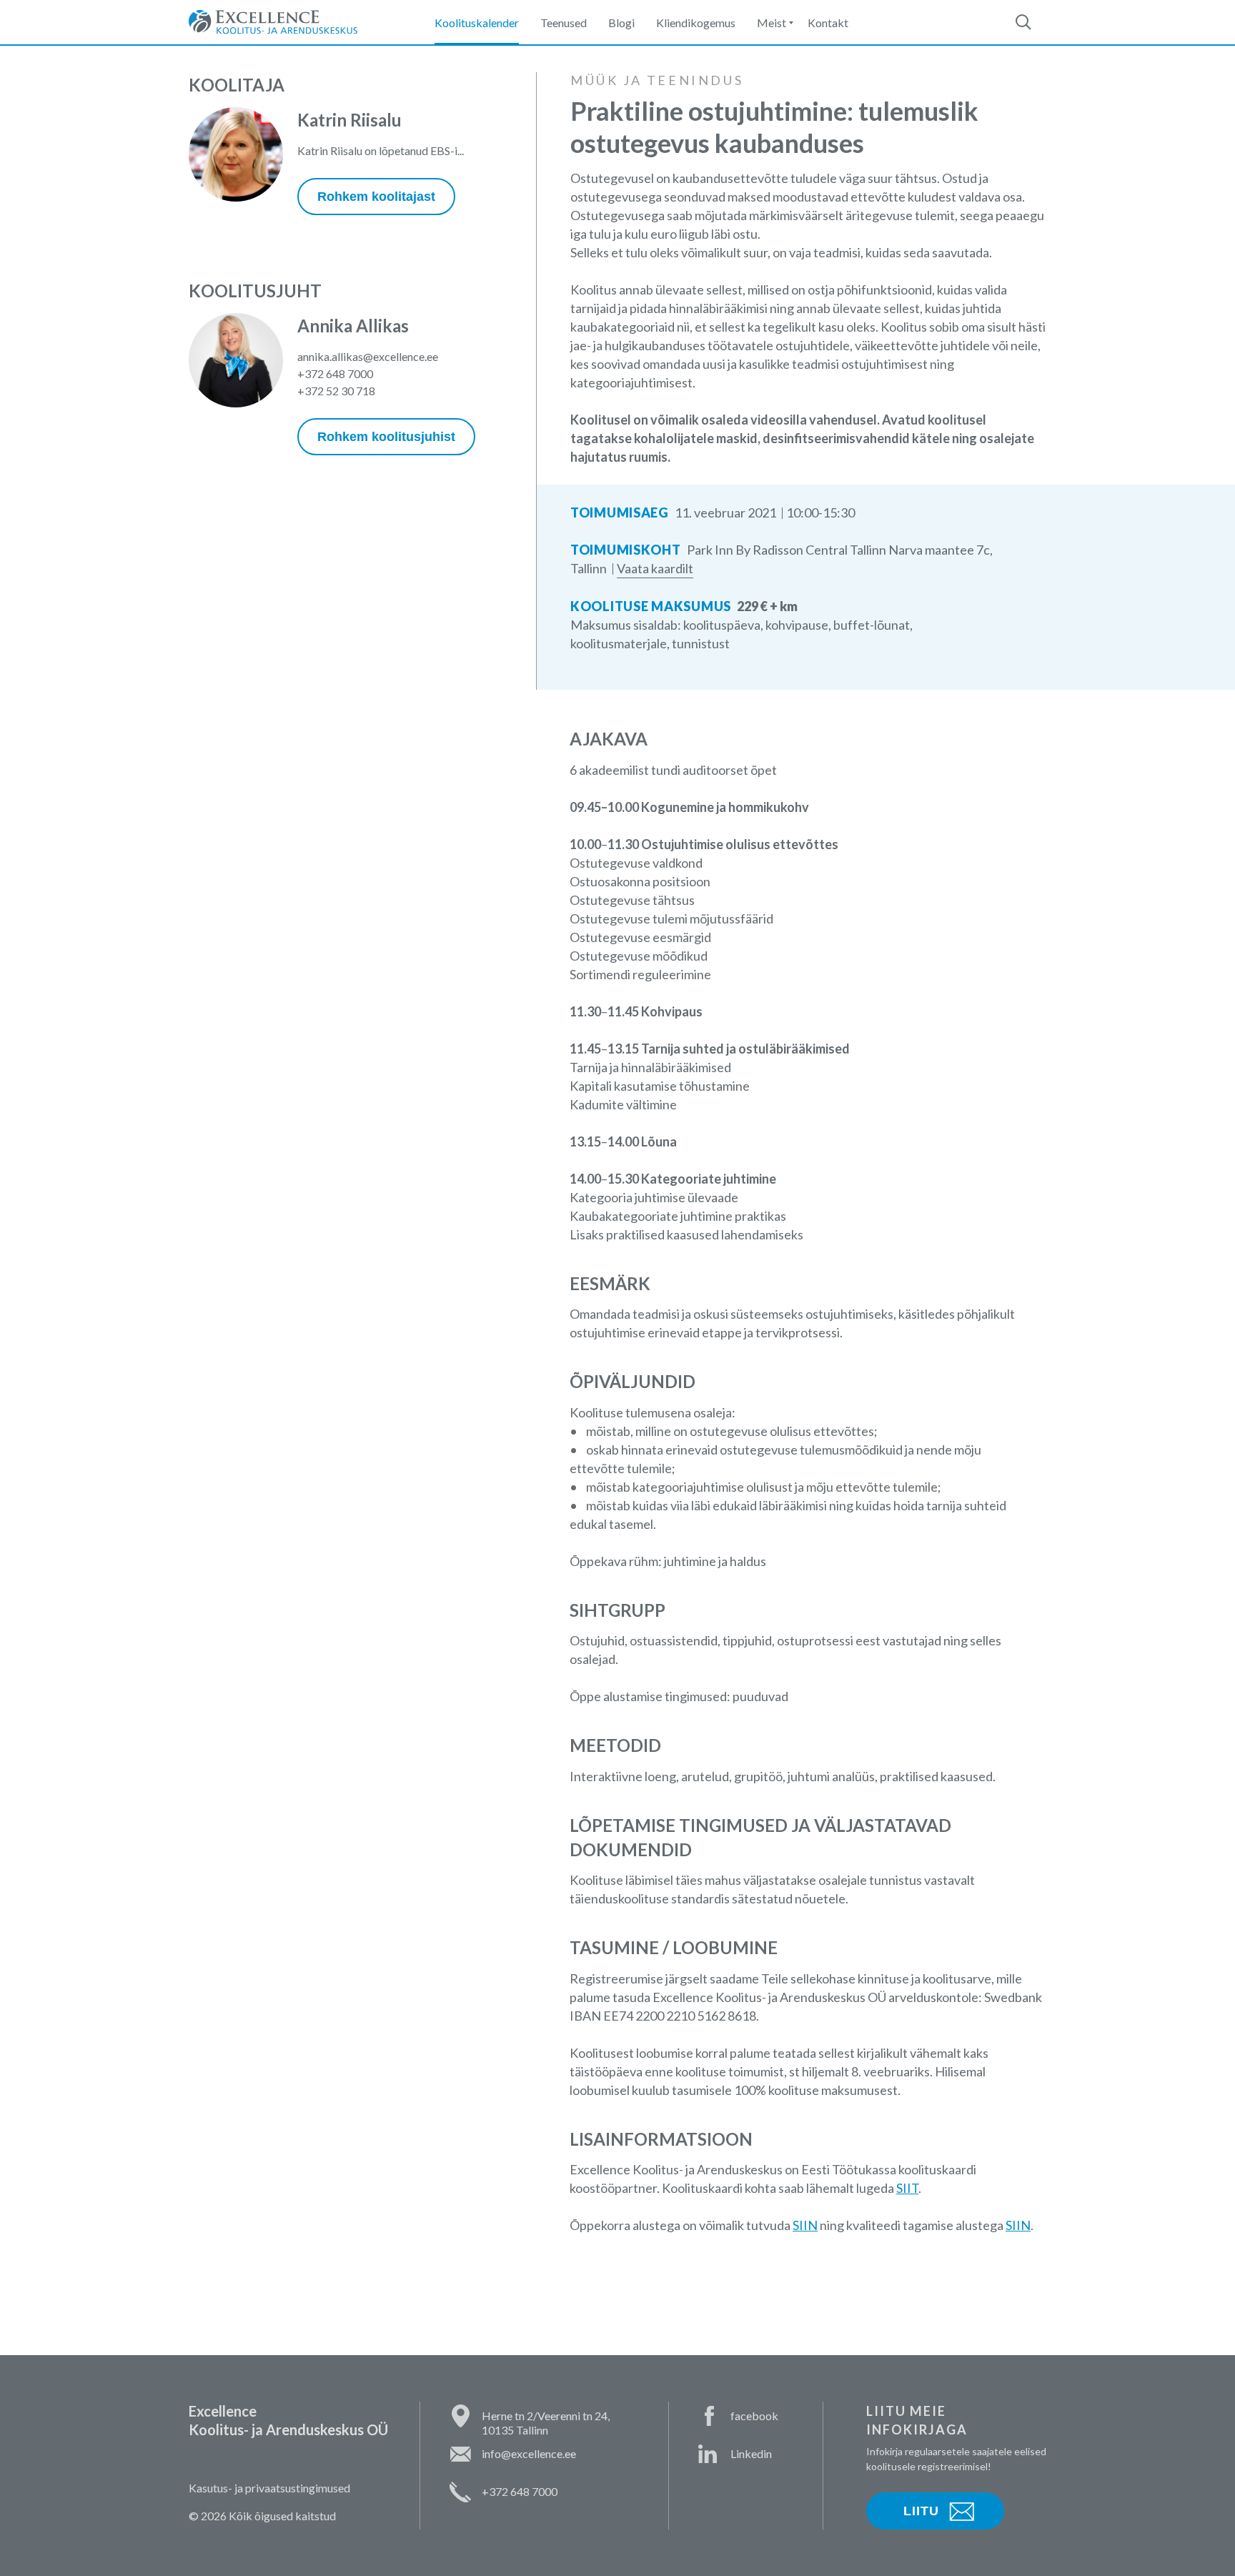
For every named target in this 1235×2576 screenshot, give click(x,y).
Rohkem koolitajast (376, 197)
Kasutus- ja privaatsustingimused (269, 2488)
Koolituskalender (477, 23)
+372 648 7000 (335, 373)
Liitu (921, 2511)
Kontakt (828, 23)
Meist (772, 23)
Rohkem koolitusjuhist (386, 437)
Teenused (564, 23)
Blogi (621, 23)
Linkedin (751, 2453)
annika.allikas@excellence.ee (368, 356)
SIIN (805, 2225)
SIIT (907, 2188)
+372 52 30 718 (336, 391)
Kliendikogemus (696, 23)
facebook (754, 2416)
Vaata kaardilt (655, 568)
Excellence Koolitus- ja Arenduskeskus (273, 22)
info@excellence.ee (529, 2453)
